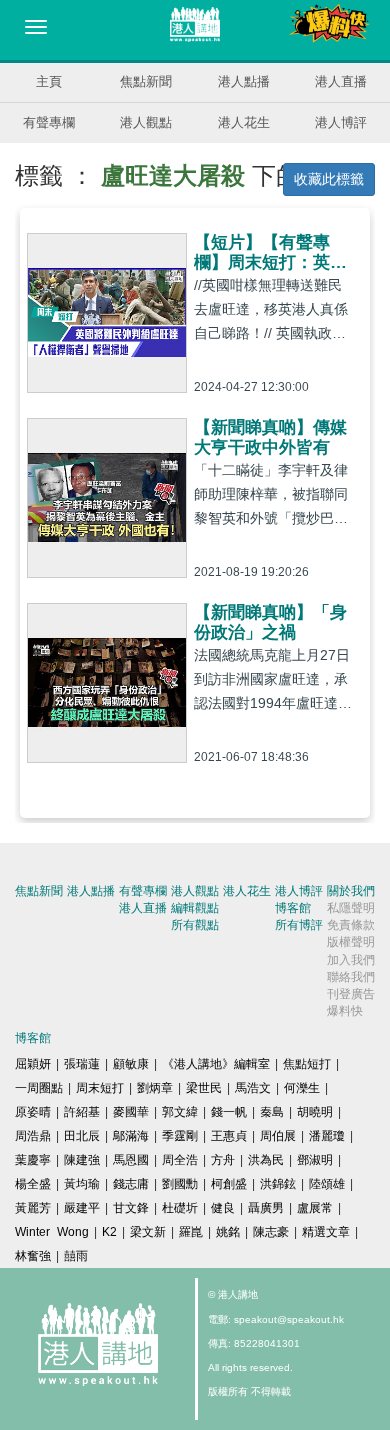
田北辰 (82, 1136)
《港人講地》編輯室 (216, 1064)
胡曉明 (315, 1112)
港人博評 (341, 122)
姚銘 (228, 1232)
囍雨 (76, 1256)
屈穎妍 (33, 1064)
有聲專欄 (49, 122)
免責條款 (351, 925)
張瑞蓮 (82, 1064)
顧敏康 (131, 1064)
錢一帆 (229, 1112)
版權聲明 (351, 942)
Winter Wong (52, 1232)
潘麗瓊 (327, 1136)
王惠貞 (229, 1136)
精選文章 (326, 1232)
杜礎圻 (180, 1208)
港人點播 (244, 81)
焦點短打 (307, 1064)
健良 (223, 1208)
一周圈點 (39, 1088)
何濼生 (302, 1088)
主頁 (49, 81)
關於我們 (351, 891)
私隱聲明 (351, 908)
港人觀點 (146, 122)
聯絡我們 (351, 977)
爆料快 (345, 1011)
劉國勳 (180, 1184)
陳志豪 (271, 1232)
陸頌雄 (327, 1184)
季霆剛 (180, 1136)
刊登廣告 (351, 994)
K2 (109, 1232)
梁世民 (204, 1088)
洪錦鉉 (278, 1184)
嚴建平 (82, 1208)
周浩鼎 (33, 1136)
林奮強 (33, 1256)
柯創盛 (229, 1184)
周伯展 (278, 1136)
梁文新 (148, 1232)
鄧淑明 (315, 1160)
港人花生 (244, 122)
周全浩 (180, 1160)
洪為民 (266, 1160)
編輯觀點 (195, 908)
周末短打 (100, 1088)
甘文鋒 (131, 1208)
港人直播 (341, 81)
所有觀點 (195, 925)
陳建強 (82, 1160)
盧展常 (315, 1208)
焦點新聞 (146, 81)
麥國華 (131, 1112)
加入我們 (351, 960)
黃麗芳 (33, 1208)
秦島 (272, 1112)
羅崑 (191, 1232)
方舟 (223, 1160)
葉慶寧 (33, 1160)
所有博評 (299, 925)
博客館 (293, 908)
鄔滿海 (131, 1136)
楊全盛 (33, 1184)
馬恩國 (131, 1160)
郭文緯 (180, 1112)
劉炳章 (155, 1088)
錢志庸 (131, 1184)
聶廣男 (266, 1208)
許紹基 (82, 1112)
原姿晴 (33, 1112)
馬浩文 (253, 1088)
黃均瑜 (82, 1184)
